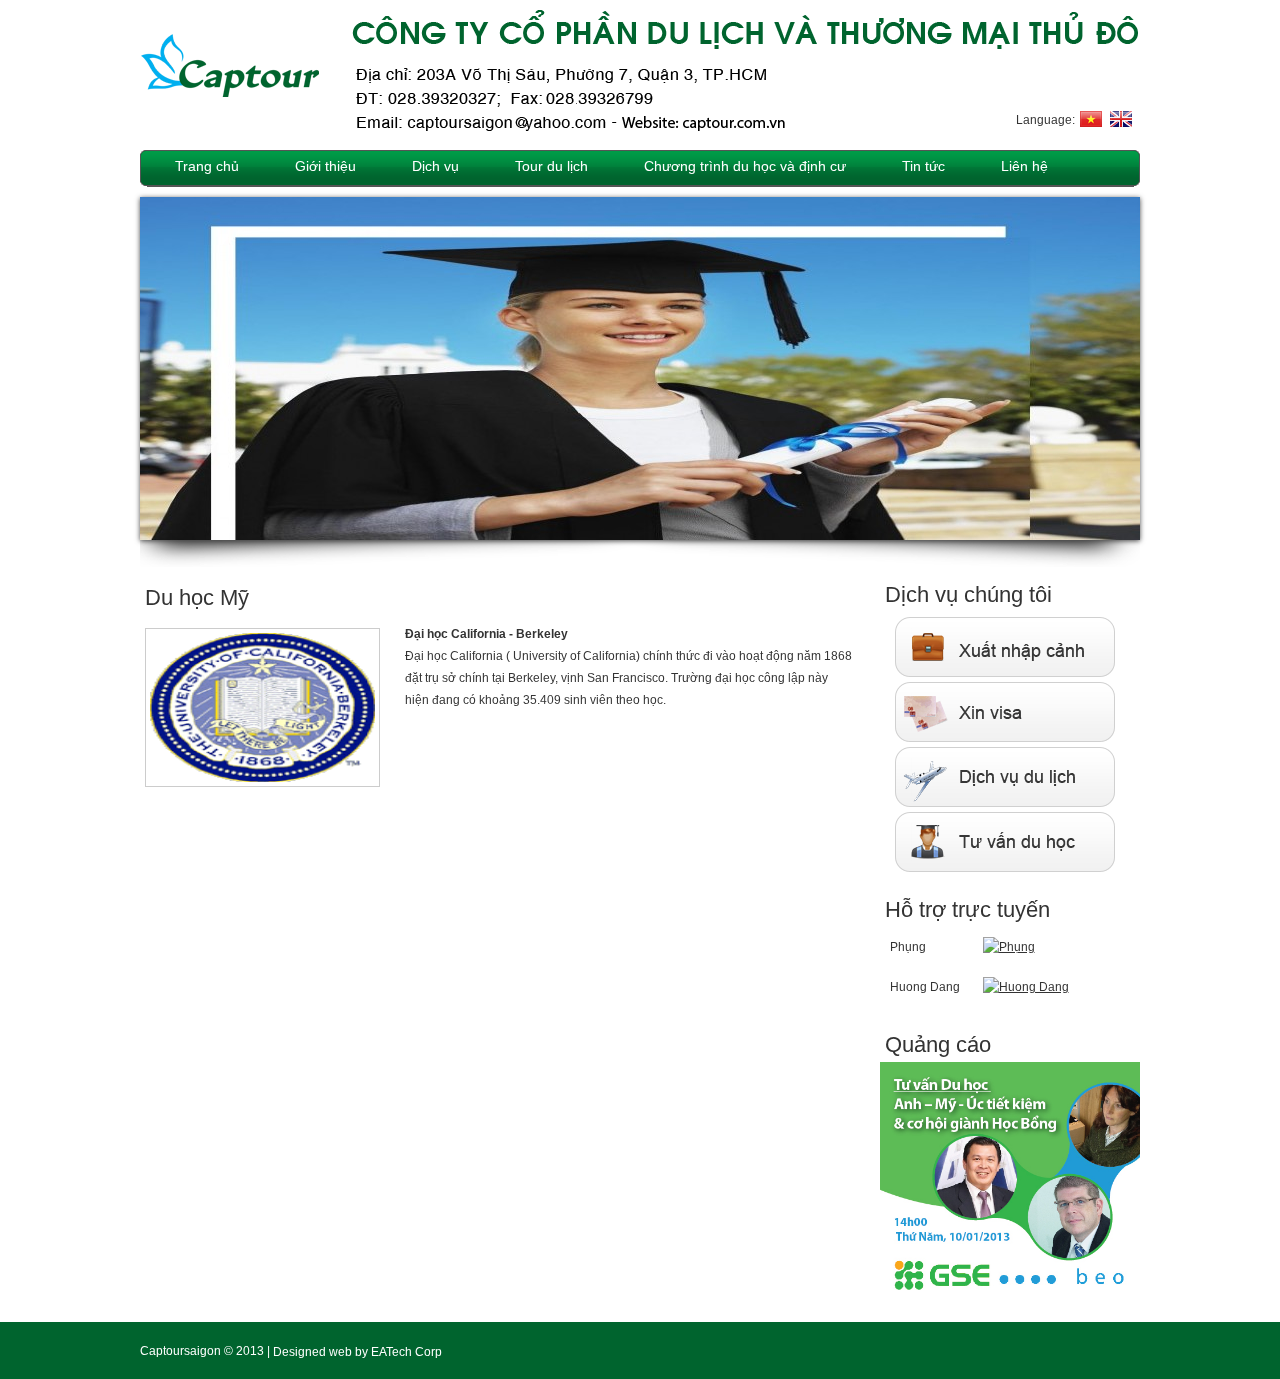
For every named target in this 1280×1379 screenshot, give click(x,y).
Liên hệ (1024, 165)
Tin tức (923, 165)
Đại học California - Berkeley (486, 634)
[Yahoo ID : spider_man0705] (1026, 986)
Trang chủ (207, 165)
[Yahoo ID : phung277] (1009, 946)
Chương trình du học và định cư (745, 165)
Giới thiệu (325, 165)
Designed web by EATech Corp (357, 1351)
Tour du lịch (551, 165)
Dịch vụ (435, 165)
